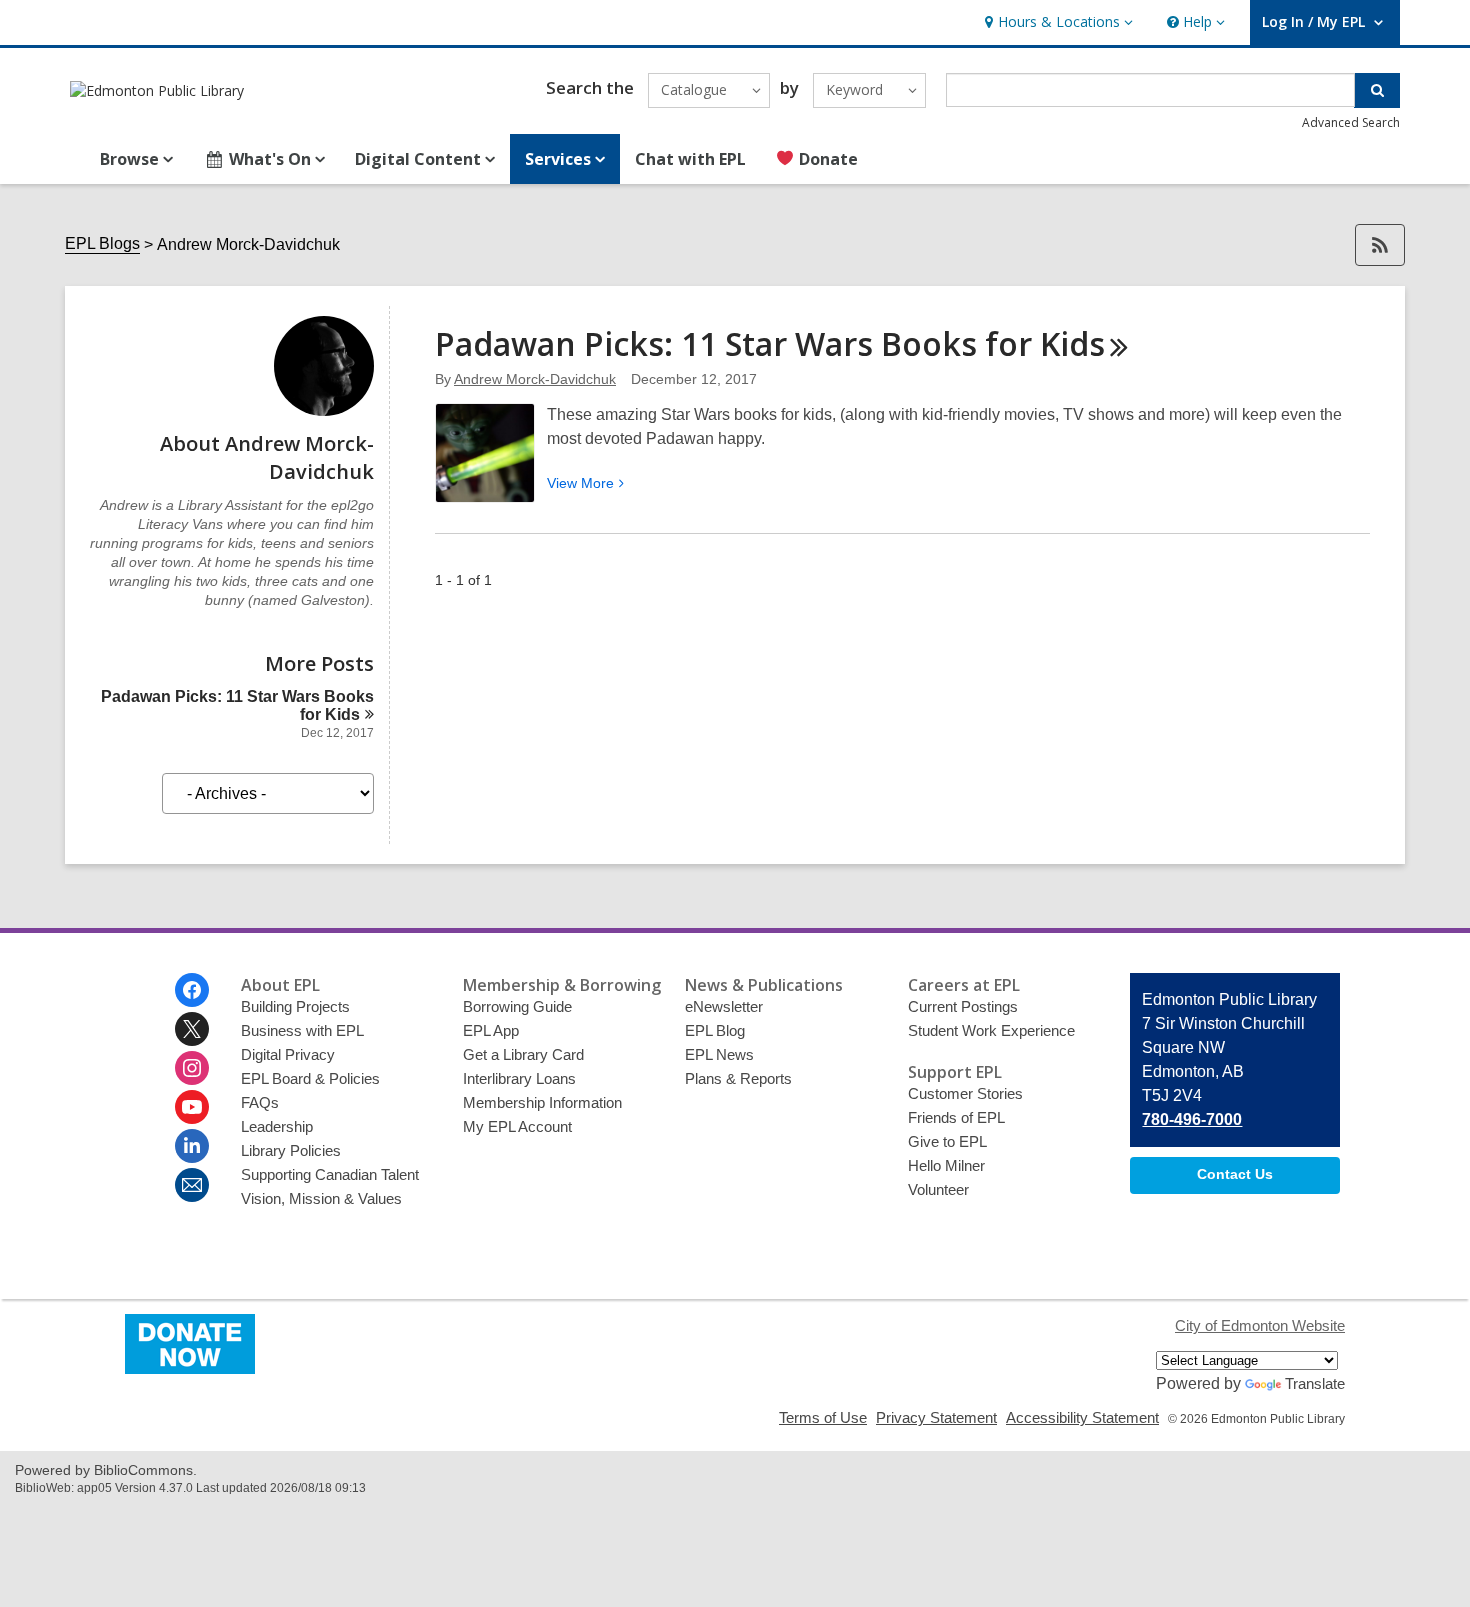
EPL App (491, 1030)
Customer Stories (965, 1093)
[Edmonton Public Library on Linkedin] (192, 1146)
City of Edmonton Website (1260, 1325)
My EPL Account (517, 1126)
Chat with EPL (690, 159)
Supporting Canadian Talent (330, 1174)
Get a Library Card (523, 1054)
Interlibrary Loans (519, 1078)
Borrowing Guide (517, 1006)
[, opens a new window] (190, 1368)
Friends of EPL (956, 1117)
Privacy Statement (936, 1417)
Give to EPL (947, 1141)
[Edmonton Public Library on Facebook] (192, 990)
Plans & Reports (738, 1078)
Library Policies (291, 1150)
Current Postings (963, 1006)
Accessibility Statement (1082, 1417)
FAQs (260, 1102)
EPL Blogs (102, 243)
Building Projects (295, 1006)
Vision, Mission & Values (321, 1198)
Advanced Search (1351, 122)
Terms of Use (823, 1417)
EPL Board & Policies (310, 1078)
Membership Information (542, 1102)
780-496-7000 (1192, 1119)
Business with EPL (302, 1030)
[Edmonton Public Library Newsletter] (192, 1185)
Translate (1315, 1383)
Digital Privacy (288, 1054)
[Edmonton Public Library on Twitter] (192, 1029)
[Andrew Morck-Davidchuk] (324, 410)
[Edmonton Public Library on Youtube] (192, 1107)
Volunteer (938, 1189)
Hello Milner (946, 1165)
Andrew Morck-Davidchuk (535, 379)
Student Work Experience (991, 1030)
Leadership (277, 1126)
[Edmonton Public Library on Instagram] (192, 1068)
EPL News (719, 1054)
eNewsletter (724, 1006)
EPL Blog (715, 1030)
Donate (826, 159)
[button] (1056, 22)
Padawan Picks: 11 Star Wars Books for (770, 343)
